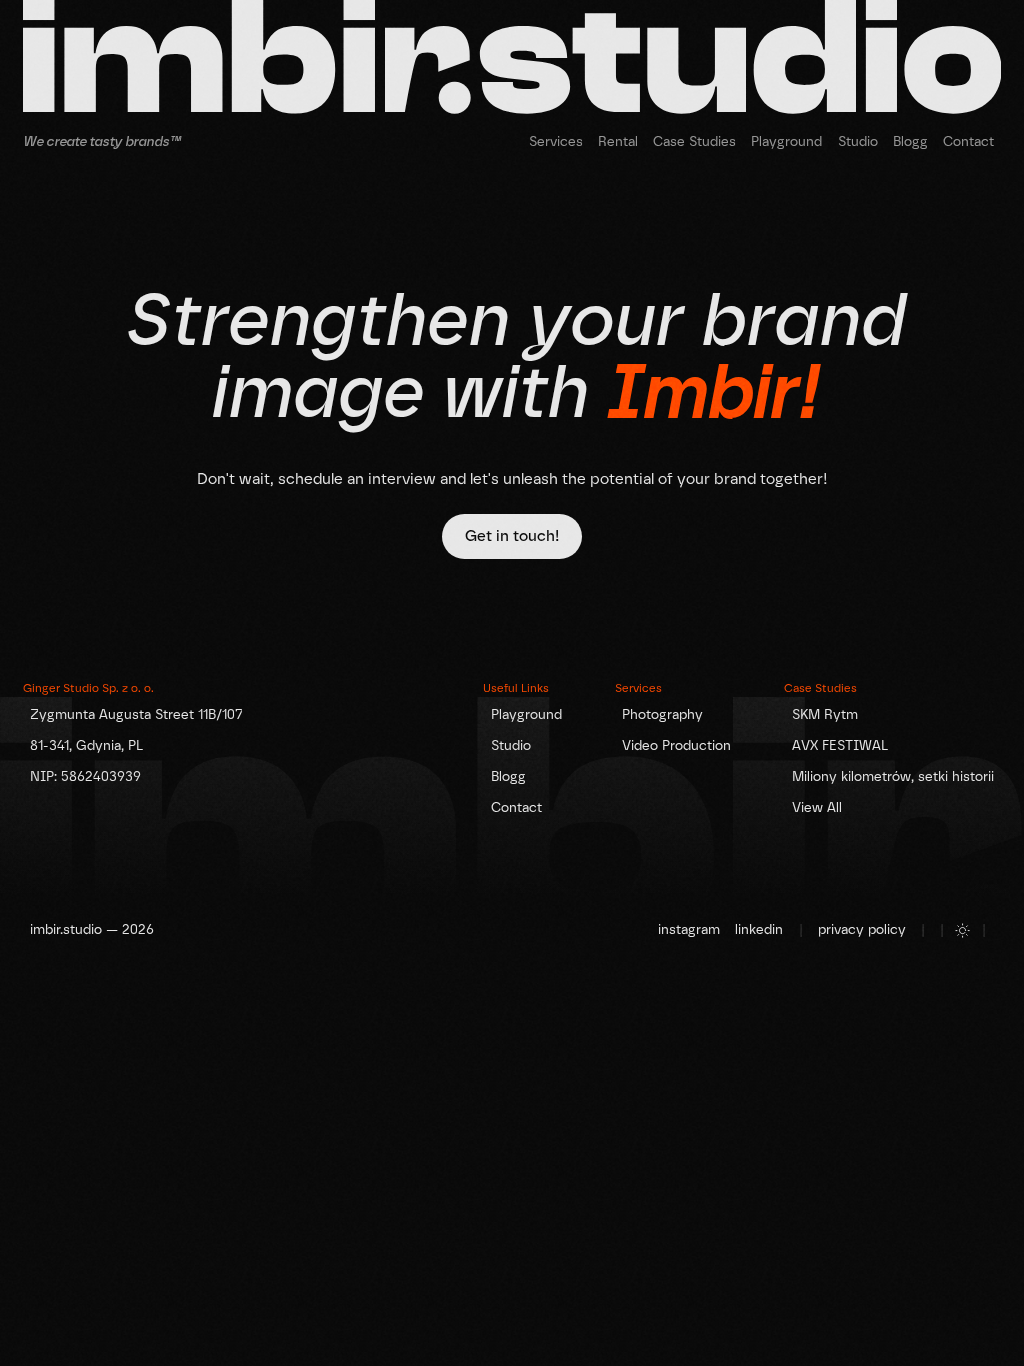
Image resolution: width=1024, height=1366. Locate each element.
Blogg (910, 141)
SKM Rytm (825, 714)
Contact (968, 141)
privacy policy (862, 929)
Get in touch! (512, 536)
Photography (662, 714)
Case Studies (694, 141)
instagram (689, 929)
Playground (786, 141)
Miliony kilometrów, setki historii (893, 776)
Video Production (676, 745)
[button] (555, 141)
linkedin (759, 929)
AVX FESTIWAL (840, 745)
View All (817, 807)
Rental (618, 141)
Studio (858, 141)
